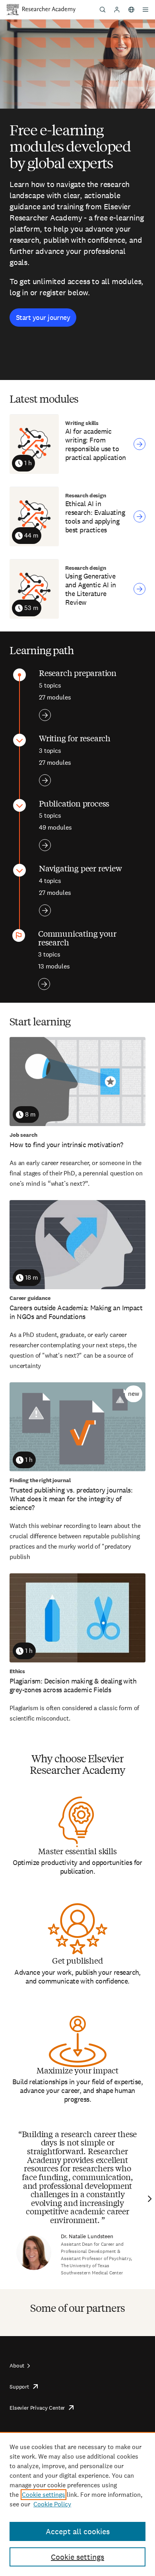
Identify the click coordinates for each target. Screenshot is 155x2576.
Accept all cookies (78, 2531)
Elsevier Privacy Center (37, 2408)
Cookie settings (44, 2495)
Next (149, 2199)
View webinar (139, 444)
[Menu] (145, 10)
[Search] (103, 10)
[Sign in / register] (117, 10)
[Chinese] (131, 10)
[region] (77, 2504)
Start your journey (43, 317)
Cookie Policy (52, 2504)
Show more (45, 715)
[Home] (49, 10)
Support (19, 2387)
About (17, 2366)
